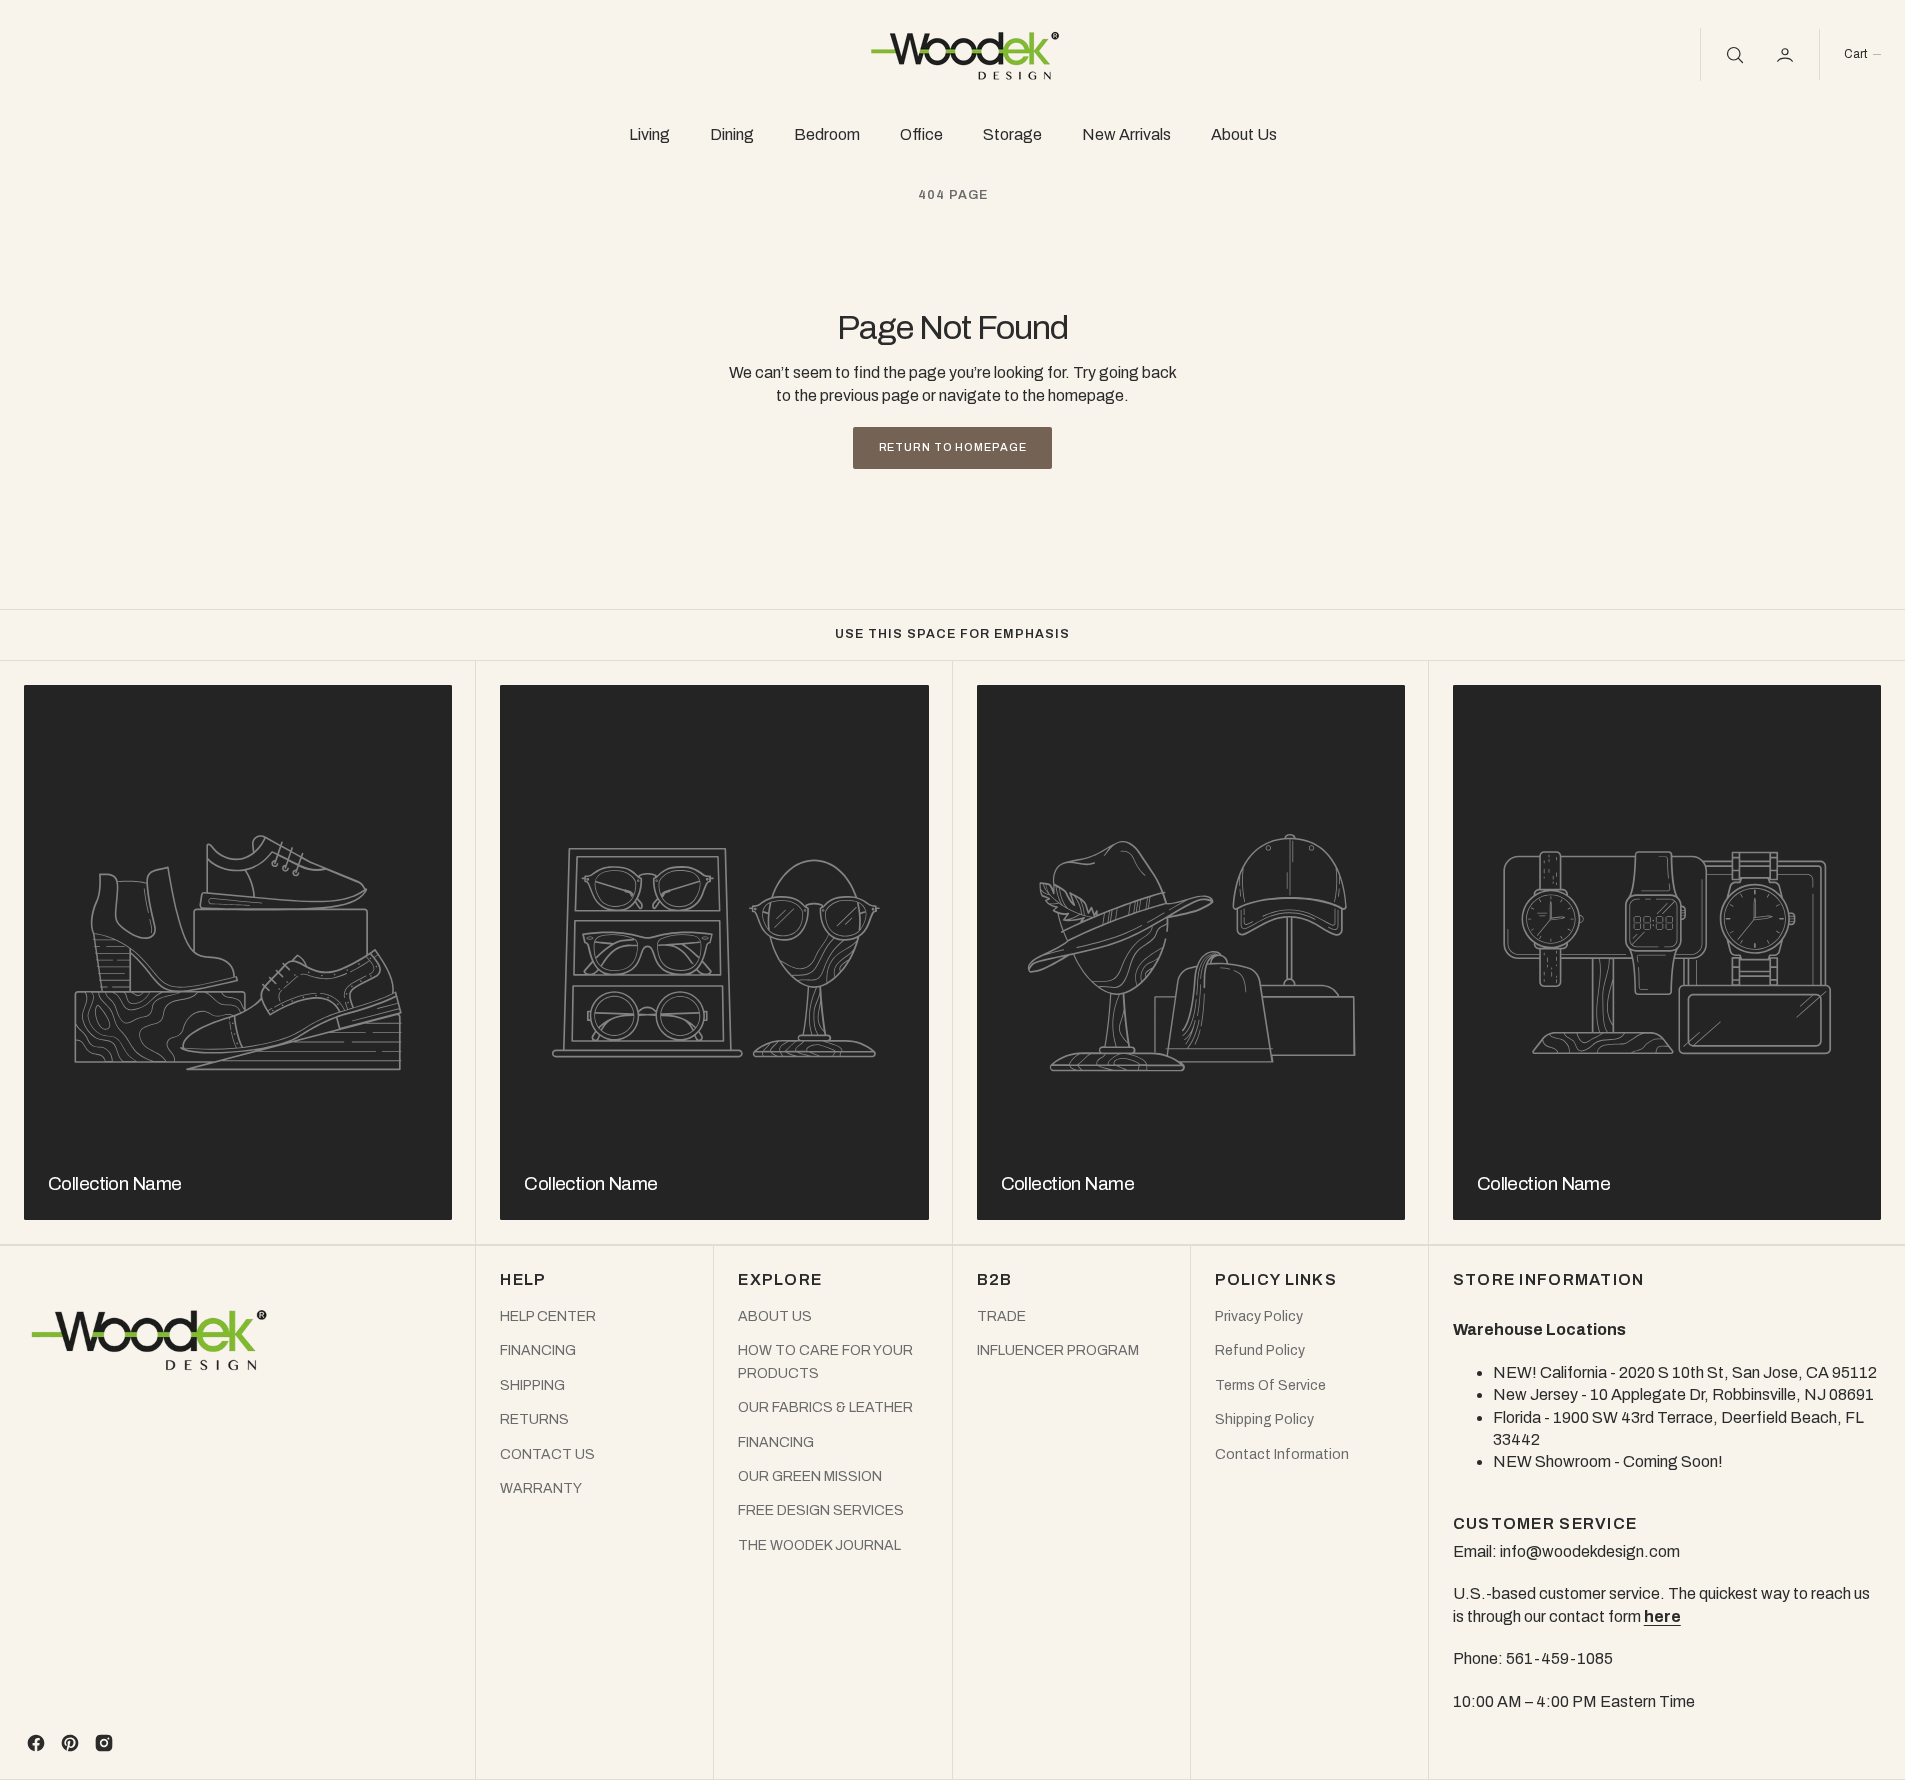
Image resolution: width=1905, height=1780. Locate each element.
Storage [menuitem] (1012, 134)
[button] (1862, 54)
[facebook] (36, 1743)
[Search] (1733, 54)
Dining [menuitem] (732, 134)
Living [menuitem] (649, 134)
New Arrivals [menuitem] (1126, 134)
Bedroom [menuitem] (827, 134)
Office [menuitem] (921, 134)
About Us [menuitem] (1244, 134)
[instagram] (104, 1743)
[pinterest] (70, 1743)
